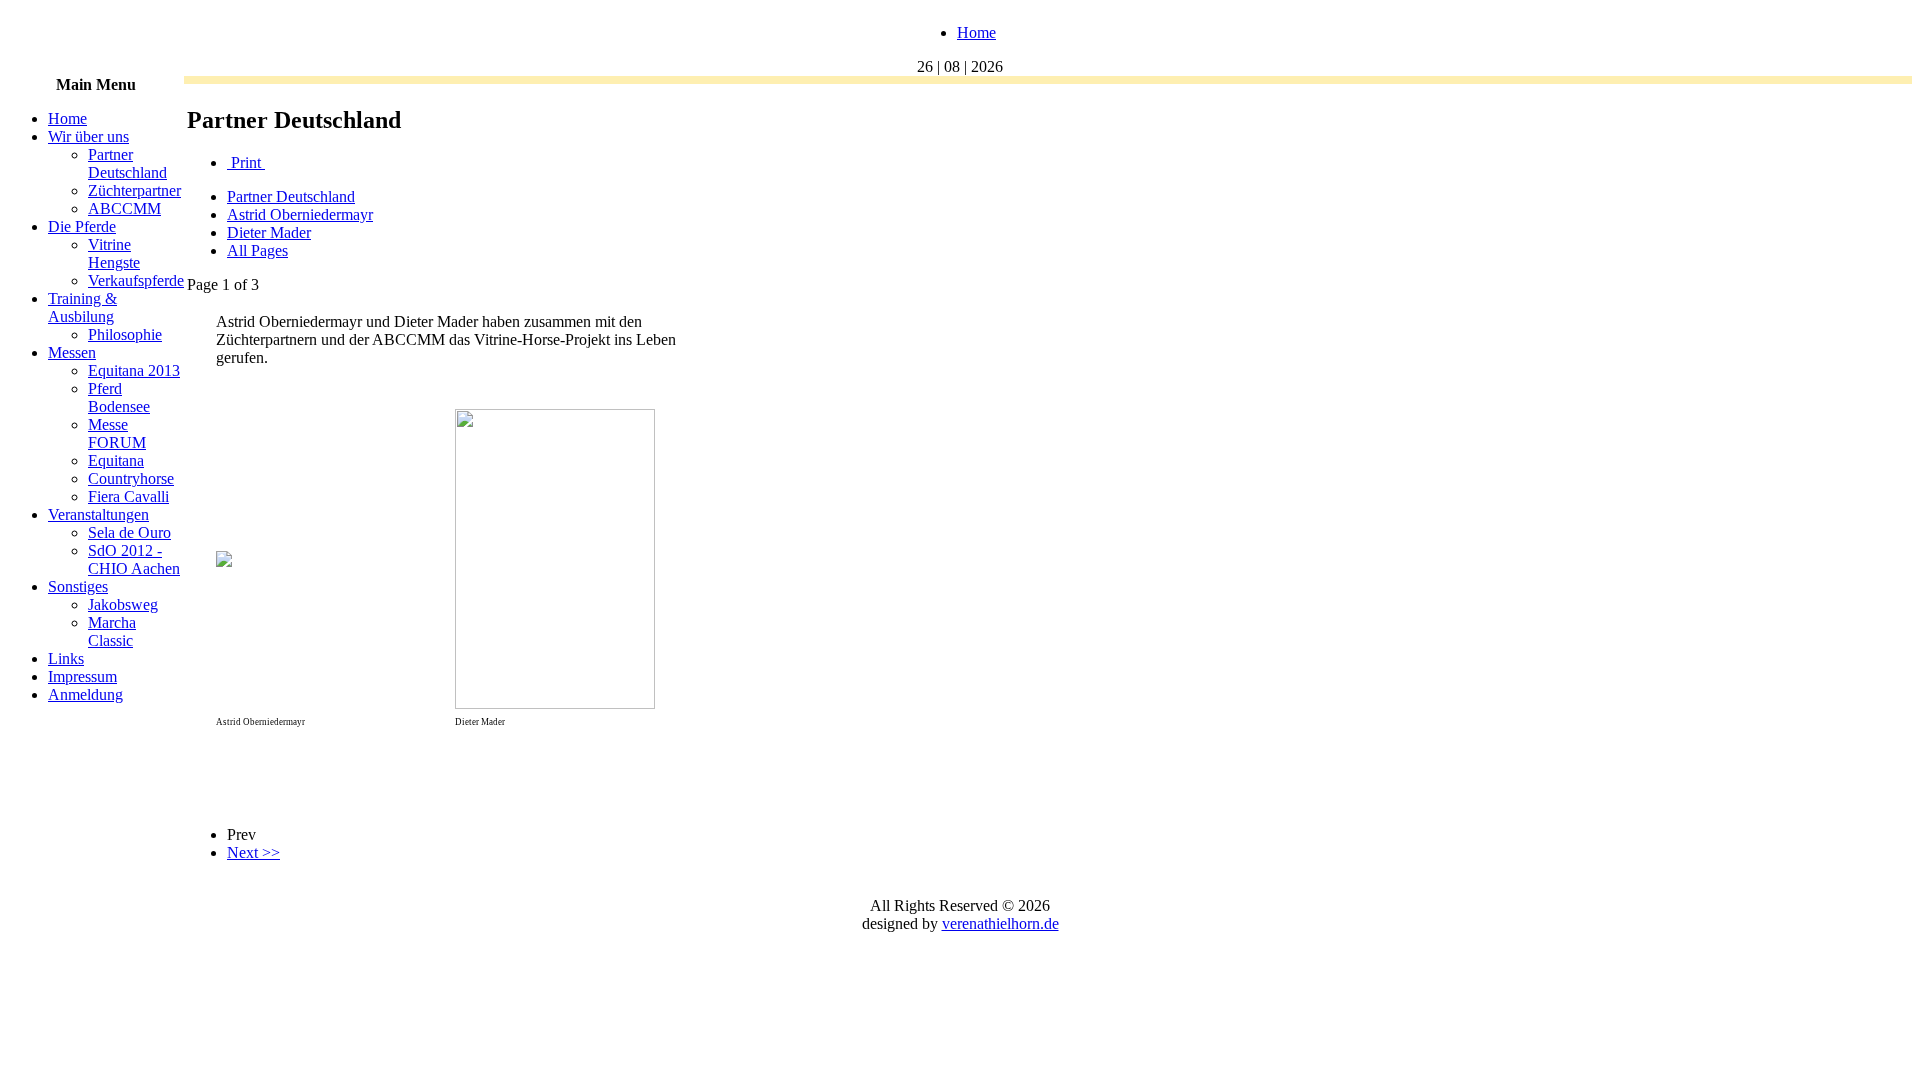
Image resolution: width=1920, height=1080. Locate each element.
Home (976, 32)
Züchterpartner (134, 190)
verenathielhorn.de (1000, 923)
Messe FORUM (117, 433)
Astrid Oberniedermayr (300, 214)
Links (66, 658)
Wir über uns (88, 136)
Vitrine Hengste (114, 253)
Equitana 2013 (134, 370)
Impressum (82, 676)
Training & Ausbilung (82, 307)
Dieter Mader (269, 232)
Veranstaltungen (98, 514)
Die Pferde (82, 226)
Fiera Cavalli (128, 496)
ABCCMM (124, 208)
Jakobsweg (123, 604)
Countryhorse (131, 478)
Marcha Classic (112, 631)
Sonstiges (78, 586)
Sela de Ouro (129, 532)
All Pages (257, 250)
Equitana (116, 460)
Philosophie (125, 334)
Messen (72, 352)
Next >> (253, 852)
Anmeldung (85, 694)
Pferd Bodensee (119, 397)
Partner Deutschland (127, 163)
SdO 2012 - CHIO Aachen (134, 559)
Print (246, 162)
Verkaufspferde (136, 280)
